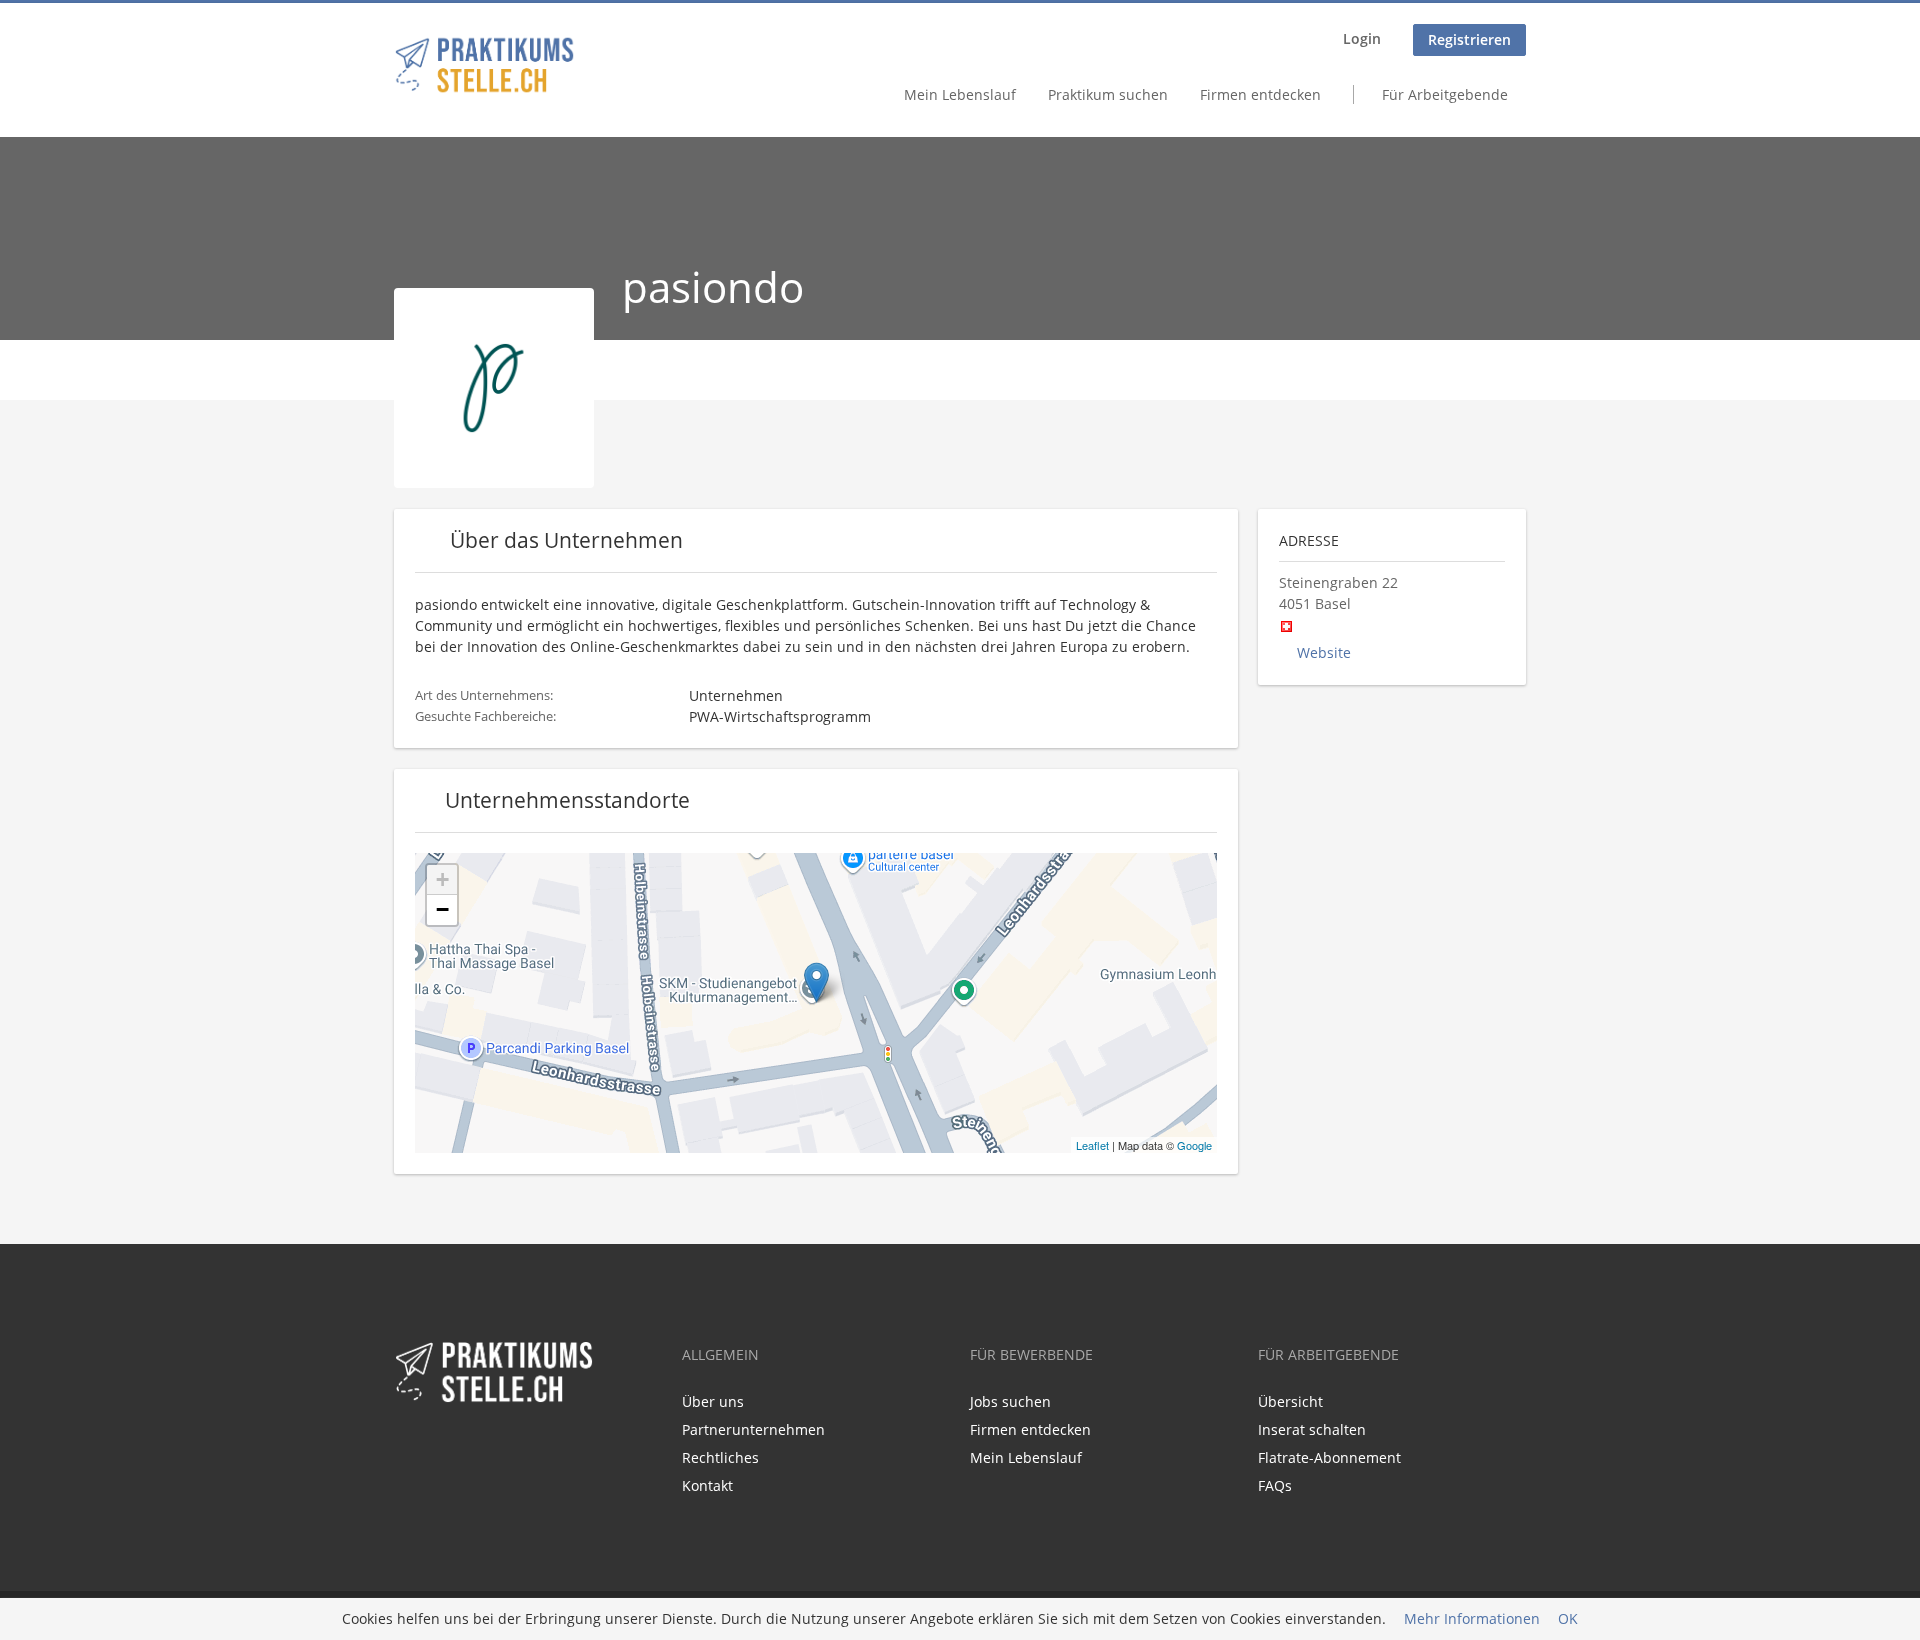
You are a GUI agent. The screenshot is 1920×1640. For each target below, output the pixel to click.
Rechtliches (720, 1457)
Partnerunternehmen (753, 1429)
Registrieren (1469, 39)
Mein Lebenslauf (960, 94)
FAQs (1275, 1485)
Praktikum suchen (1108, 94)
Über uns (713, 1401)
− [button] (442, 909)
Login (1362, 38)
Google (1194, 1145)
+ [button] (442, 879)
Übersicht (1290, 1401)
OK (1568, 1619)
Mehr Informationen (1472, 1619)
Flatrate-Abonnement (1329, 1457)
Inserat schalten (1312, 1429)
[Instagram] (471, 1447)
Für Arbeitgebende (1445, 94)
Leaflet (1092, 1145)
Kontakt (707, 1485)
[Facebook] (408, 1447)
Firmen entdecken (1260, 94)
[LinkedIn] (441, 1447)
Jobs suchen (1010, 1401)
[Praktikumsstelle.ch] (484, 65)
